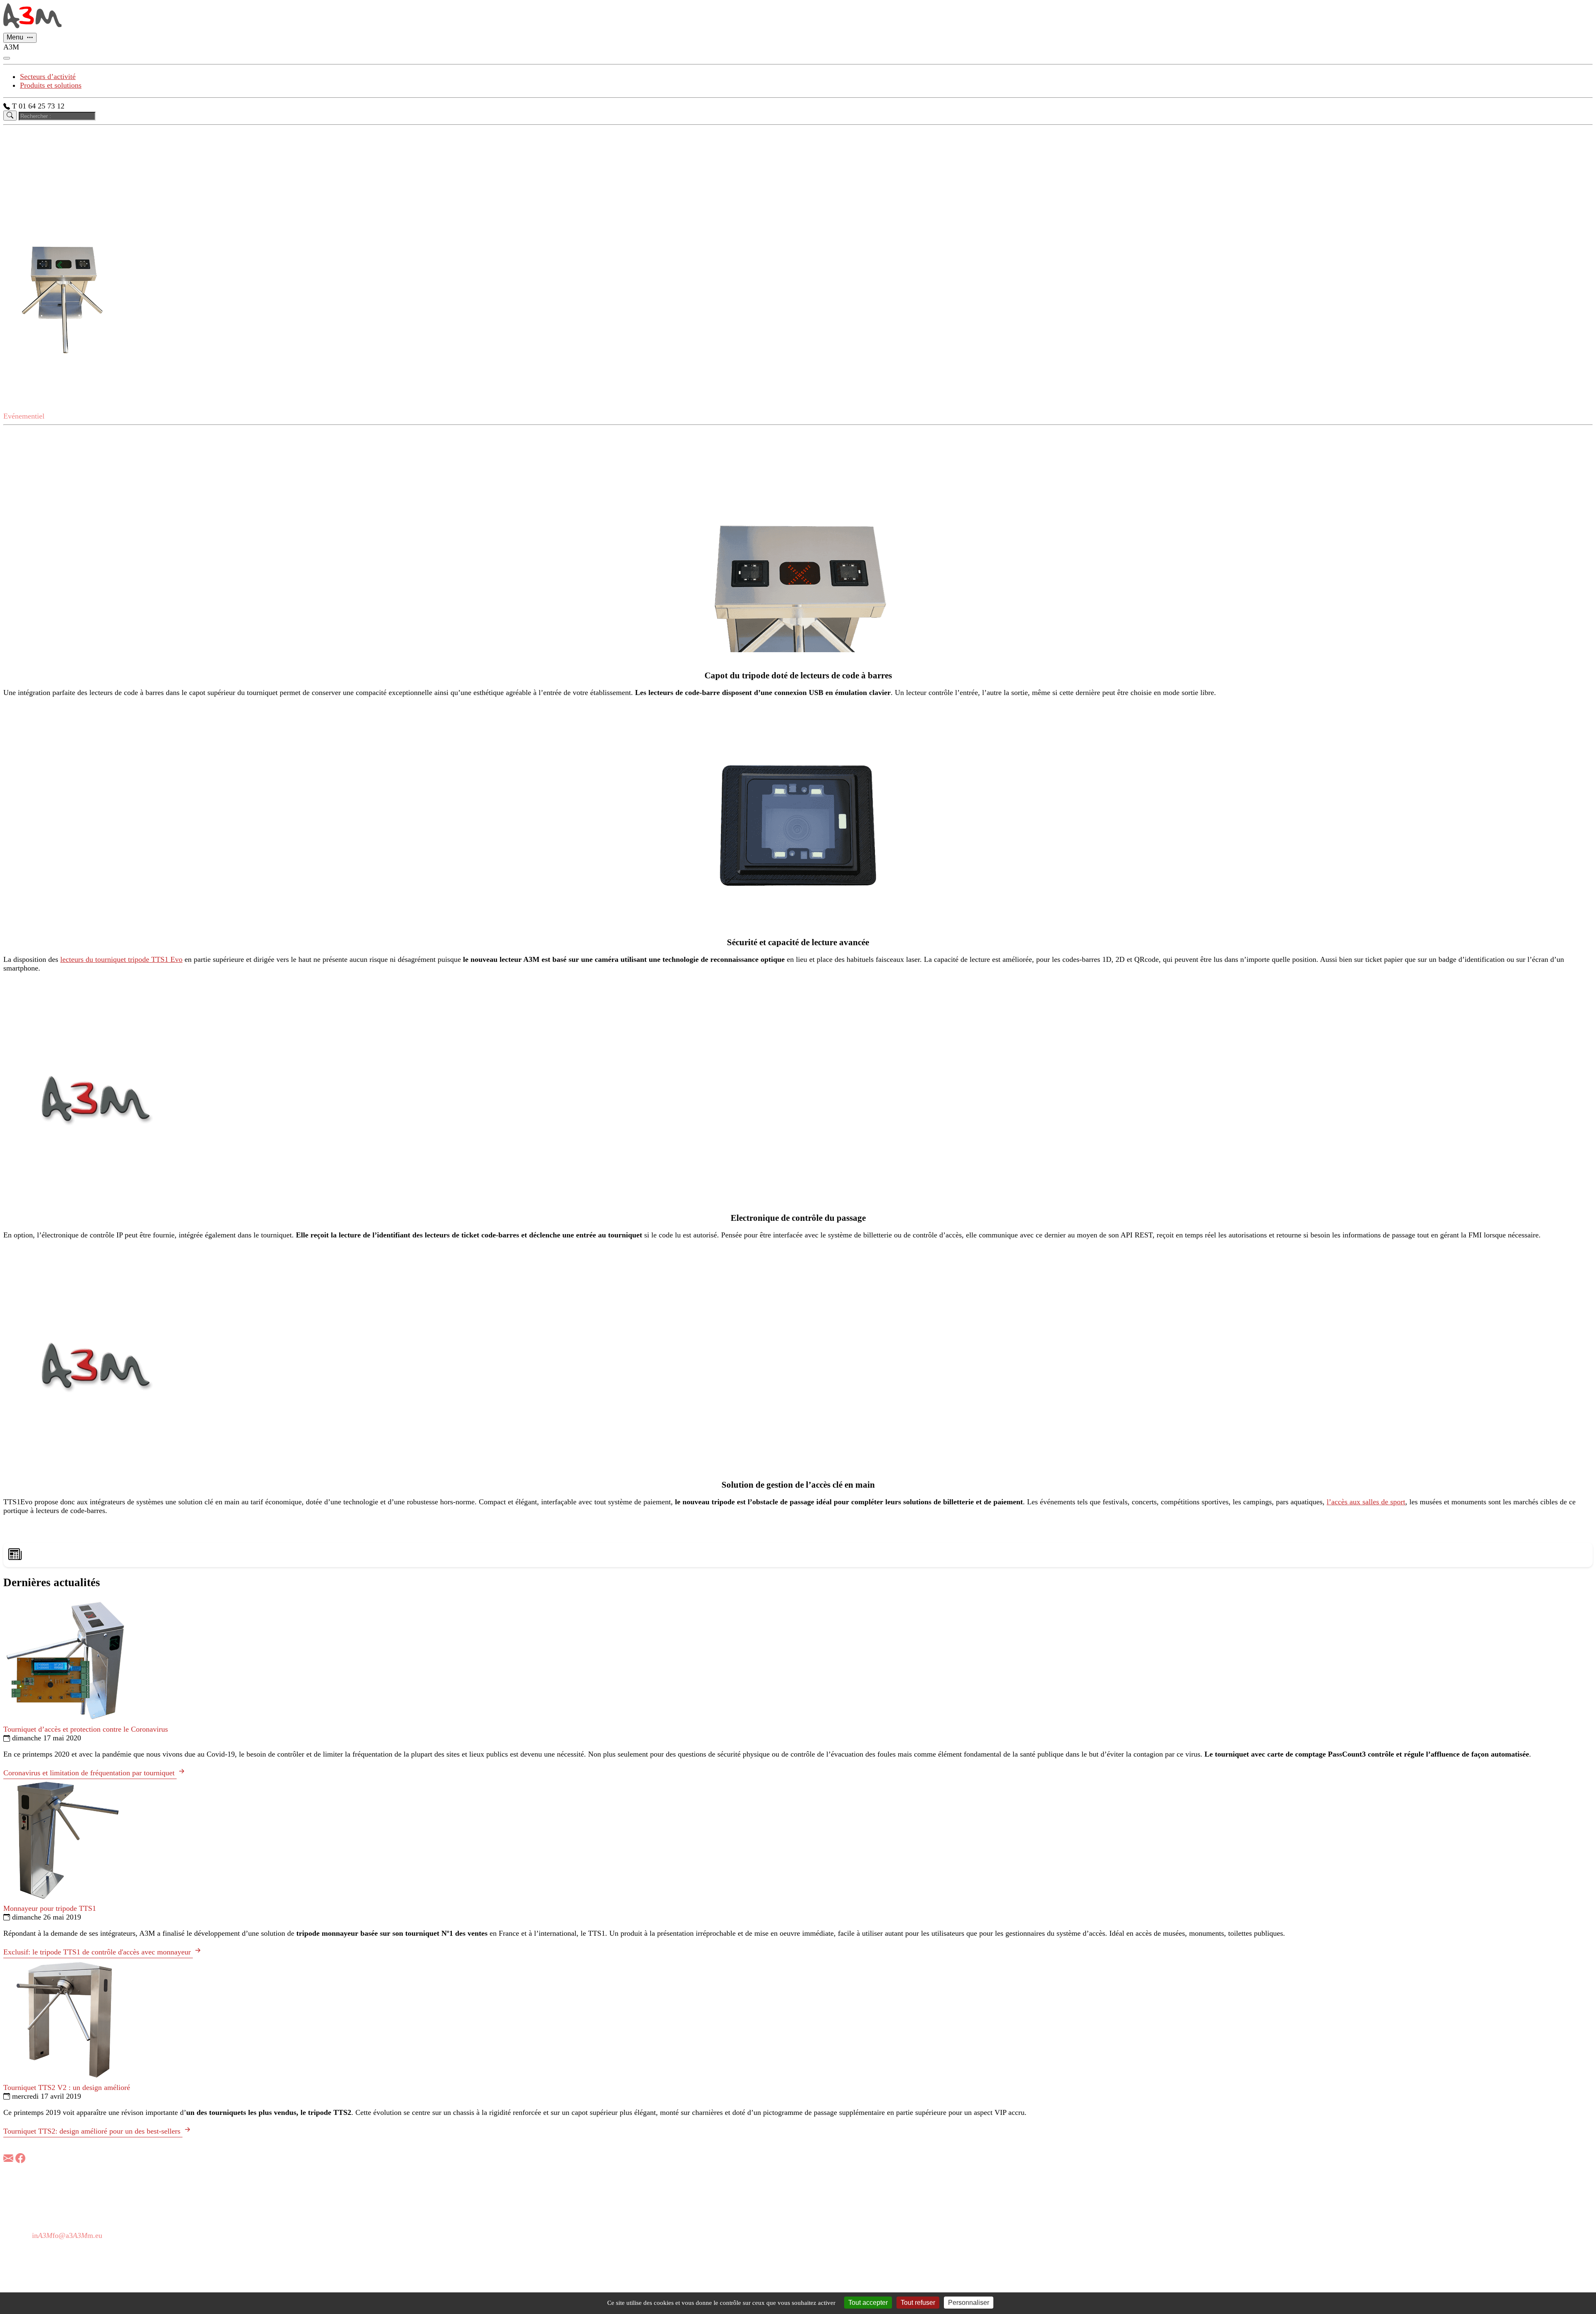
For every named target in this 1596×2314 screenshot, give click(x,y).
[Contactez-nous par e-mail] (8, 2159)
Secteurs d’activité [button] (48, 76)
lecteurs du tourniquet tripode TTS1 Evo (121, 959)
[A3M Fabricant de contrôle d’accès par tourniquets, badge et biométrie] (32, 28)
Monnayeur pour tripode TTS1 (50, 1908)
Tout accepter (868, 2303)
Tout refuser (918, 2303)
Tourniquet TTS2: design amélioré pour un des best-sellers (93, 2131)
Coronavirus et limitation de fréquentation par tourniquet (90, 1773)
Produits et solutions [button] (51, 85)
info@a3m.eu (67, 2235)
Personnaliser (969, 2303)
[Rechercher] (10, 115)
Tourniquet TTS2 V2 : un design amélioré (67, 2087)
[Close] (7, 58)
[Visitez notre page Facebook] (20, 2159)
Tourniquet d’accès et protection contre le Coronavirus (86, 1729)
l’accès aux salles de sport (1366, 1502)
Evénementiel (24, 416)
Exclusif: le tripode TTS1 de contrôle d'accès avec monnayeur (98, 1952)
